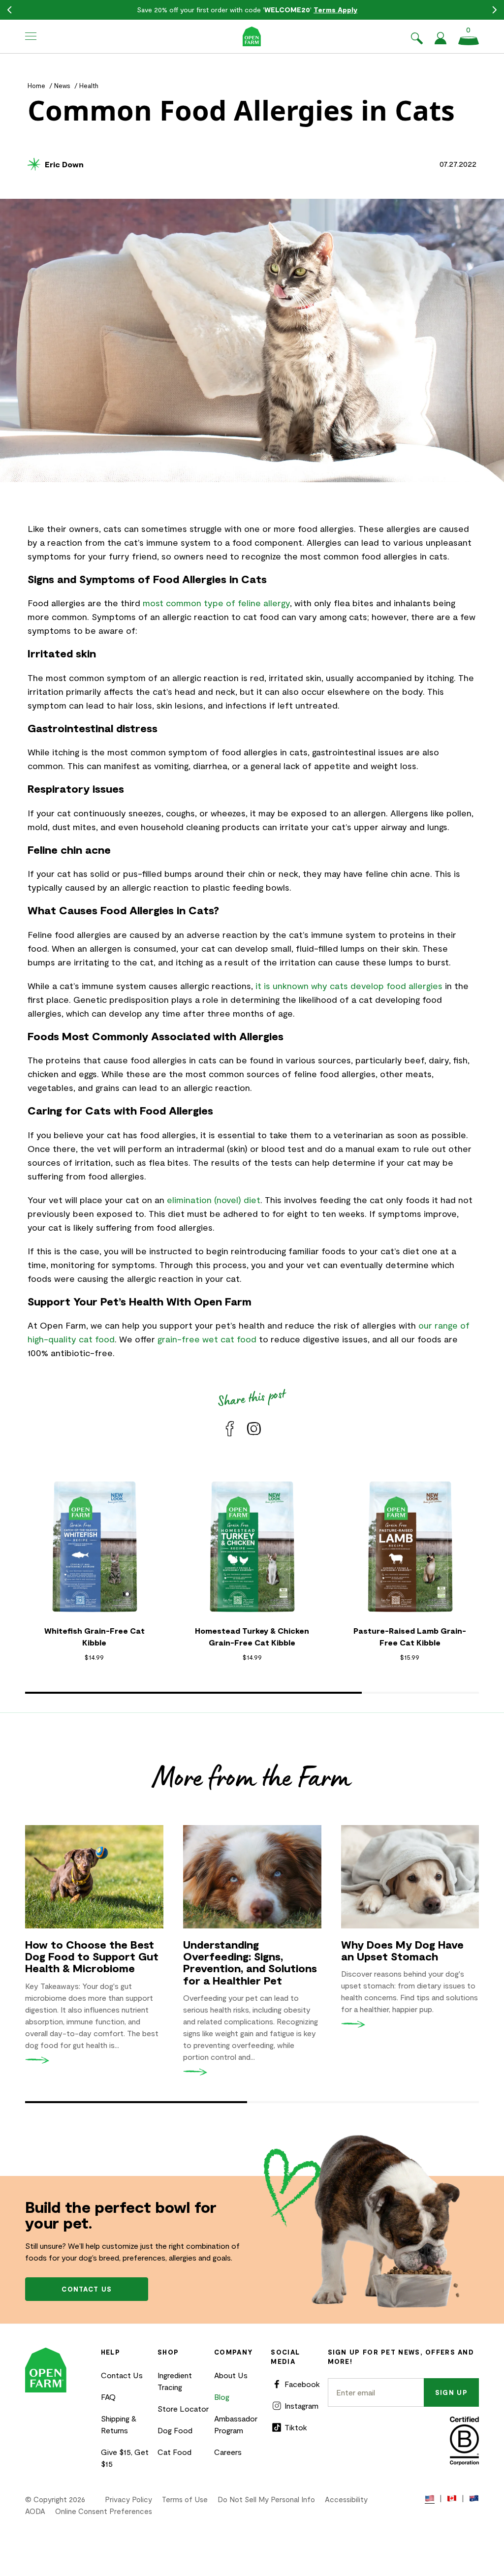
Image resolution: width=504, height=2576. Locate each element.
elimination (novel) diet (214, 1200)
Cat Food (174, 2452)
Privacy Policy (128, 2499)
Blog (222, 2397)
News (62, 86)
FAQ (108, 2397)
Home (36, 86)
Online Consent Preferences (104, 2511)
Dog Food (175, 2430)
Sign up (451, 2392)
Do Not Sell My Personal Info (266, 2499)
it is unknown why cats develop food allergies (349, 986)
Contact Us (122, 2375)
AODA (35, 2511)
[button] (31, 36)
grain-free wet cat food (207, 1339)
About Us (231, 2375)
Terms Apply (335, 10)
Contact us (87, 2289)
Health (89, 86)
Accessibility (346, 2499)
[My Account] (441, 41)
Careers (228, 2452)
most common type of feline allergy (216, 603)
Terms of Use (185, 2499)
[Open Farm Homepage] (252, 36)
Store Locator (183, 2408)
